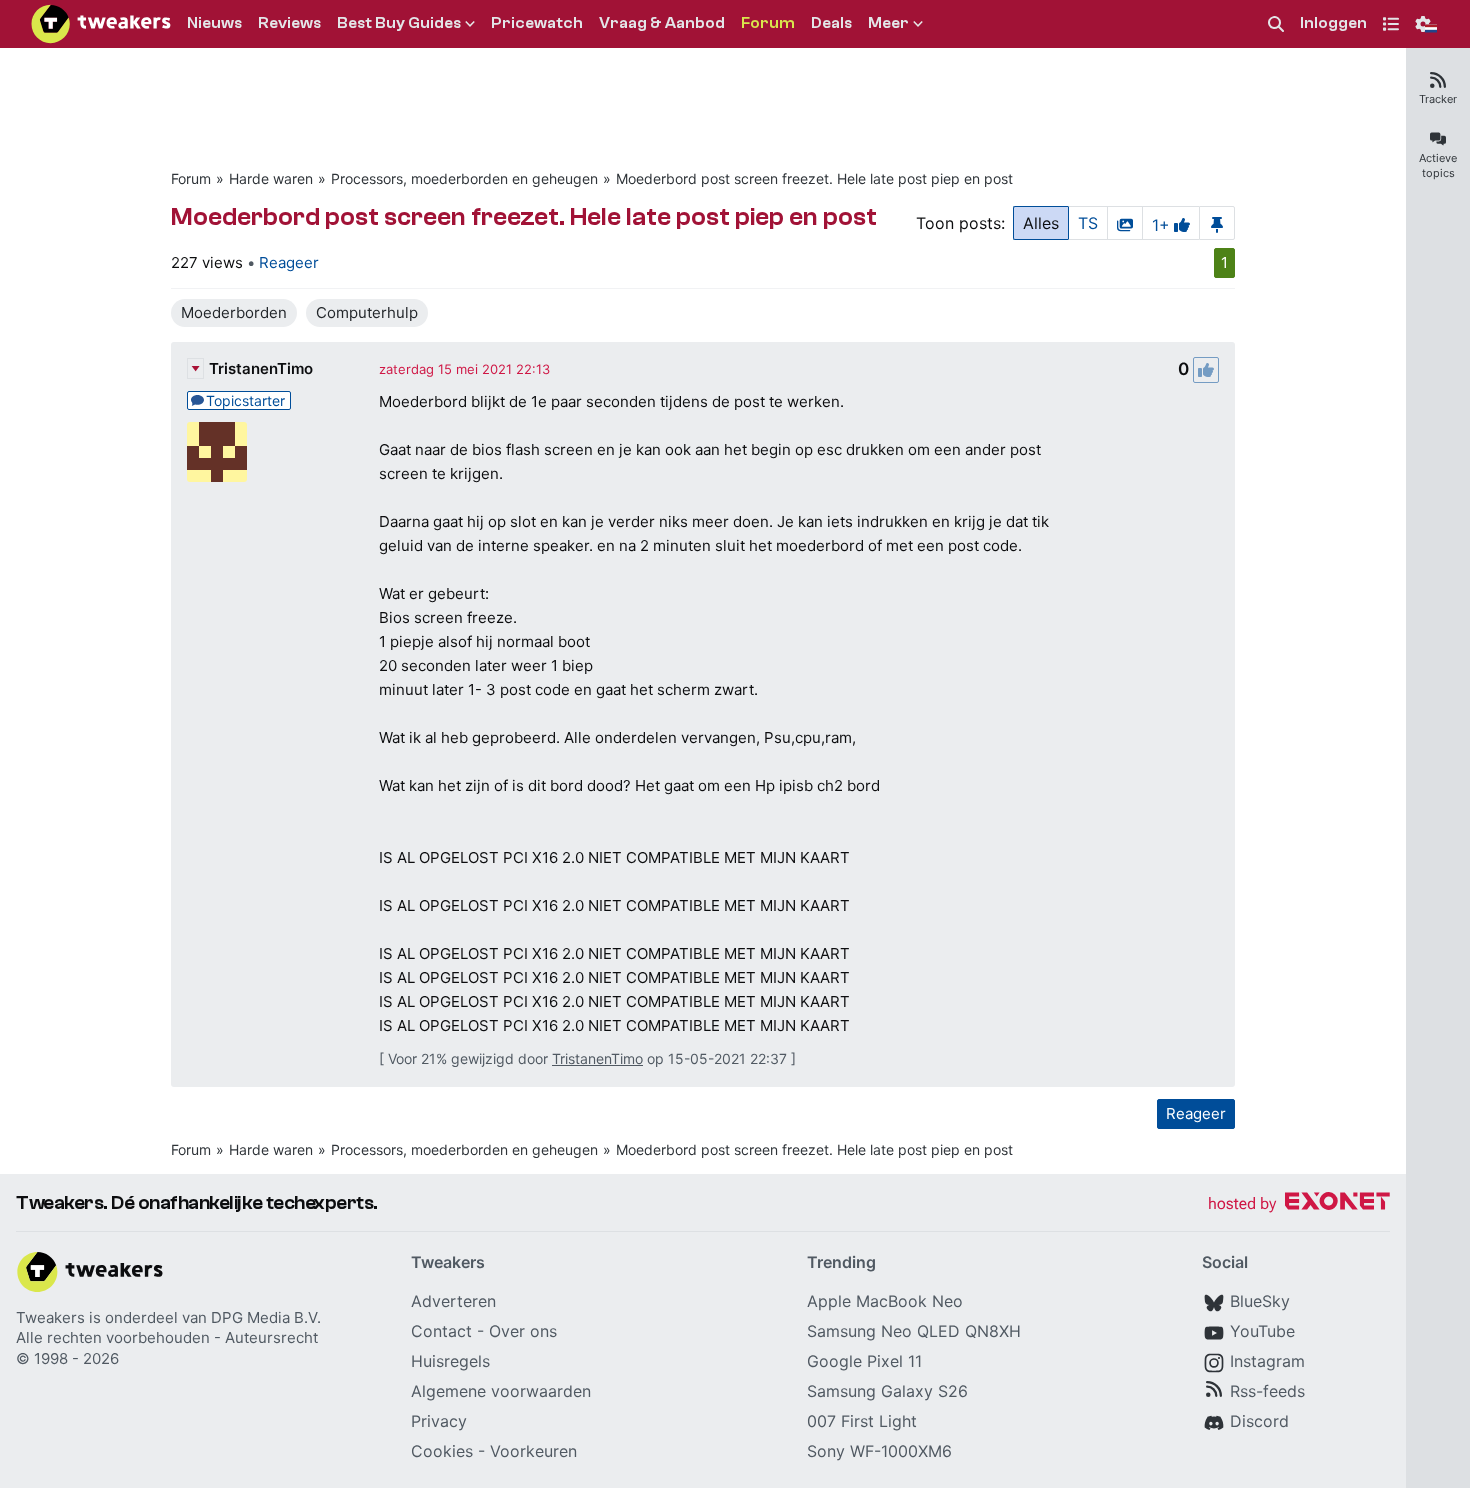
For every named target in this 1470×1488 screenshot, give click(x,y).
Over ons (523, 1331)
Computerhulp (367, 312)
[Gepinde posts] (1217, 223)
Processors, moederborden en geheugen (464, 178)
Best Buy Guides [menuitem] (399, 23)
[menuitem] (1276, 24)
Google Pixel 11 (864, 1361)
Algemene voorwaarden (501, 1391)
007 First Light (862, 1421)
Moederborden (234, 312)
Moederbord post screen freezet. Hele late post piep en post (814, 178)
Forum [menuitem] (768, 23)
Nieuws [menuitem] (214, 23)
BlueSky (1260, 1301)
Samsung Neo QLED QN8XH (914, 1331)
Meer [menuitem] (888, 23)
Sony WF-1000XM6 (879, 1451)
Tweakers (50, 1317)
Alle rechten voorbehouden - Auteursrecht (167, 1337)
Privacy (439, 1421)
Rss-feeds (1267, 1391)
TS (1088, 223)
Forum (191, 178)
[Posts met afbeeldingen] (1125, 223)
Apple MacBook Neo (885, 1301)
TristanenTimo (261, 368)
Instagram (1267, 1361)
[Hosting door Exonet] (1299, 1204)
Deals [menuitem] (831, 23)
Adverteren (453, 1301)
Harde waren (271, 178)
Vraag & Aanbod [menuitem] (662, 23)
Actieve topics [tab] (1438, 165)
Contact (441, 1331)
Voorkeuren (533, 1451)
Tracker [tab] (1438, 99)
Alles (1041, 223)
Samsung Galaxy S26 (887, 1391)
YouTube (1262, 1331)
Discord (1259, 1421)
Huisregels (450, 1361)
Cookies (442, 1451)
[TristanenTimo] (217, 452)
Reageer (289, 262)
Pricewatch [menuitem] (537, 23)
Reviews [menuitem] (289, 23)
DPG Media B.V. (266, 1317)
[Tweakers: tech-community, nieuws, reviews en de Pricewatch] (101, 24)
